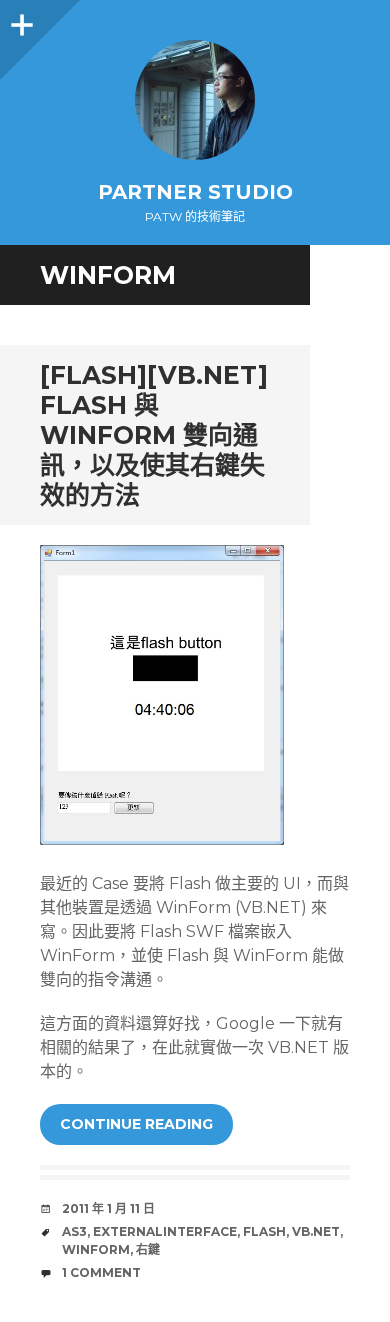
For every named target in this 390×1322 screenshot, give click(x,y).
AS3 (74, 1231)
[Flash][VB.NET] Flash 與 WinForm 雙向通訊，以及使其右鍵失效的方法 (154, 435)
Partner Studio (195, 192)
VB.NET (316, 1231)
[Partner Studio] (195, 100)
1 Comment (101, 1272)
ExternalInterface (165, 1231)
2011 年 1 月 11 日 (108, 1208)
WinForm (96, 1249)
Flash (264, 1231)
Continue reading (136, 1124)
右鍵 (148, 1249)
